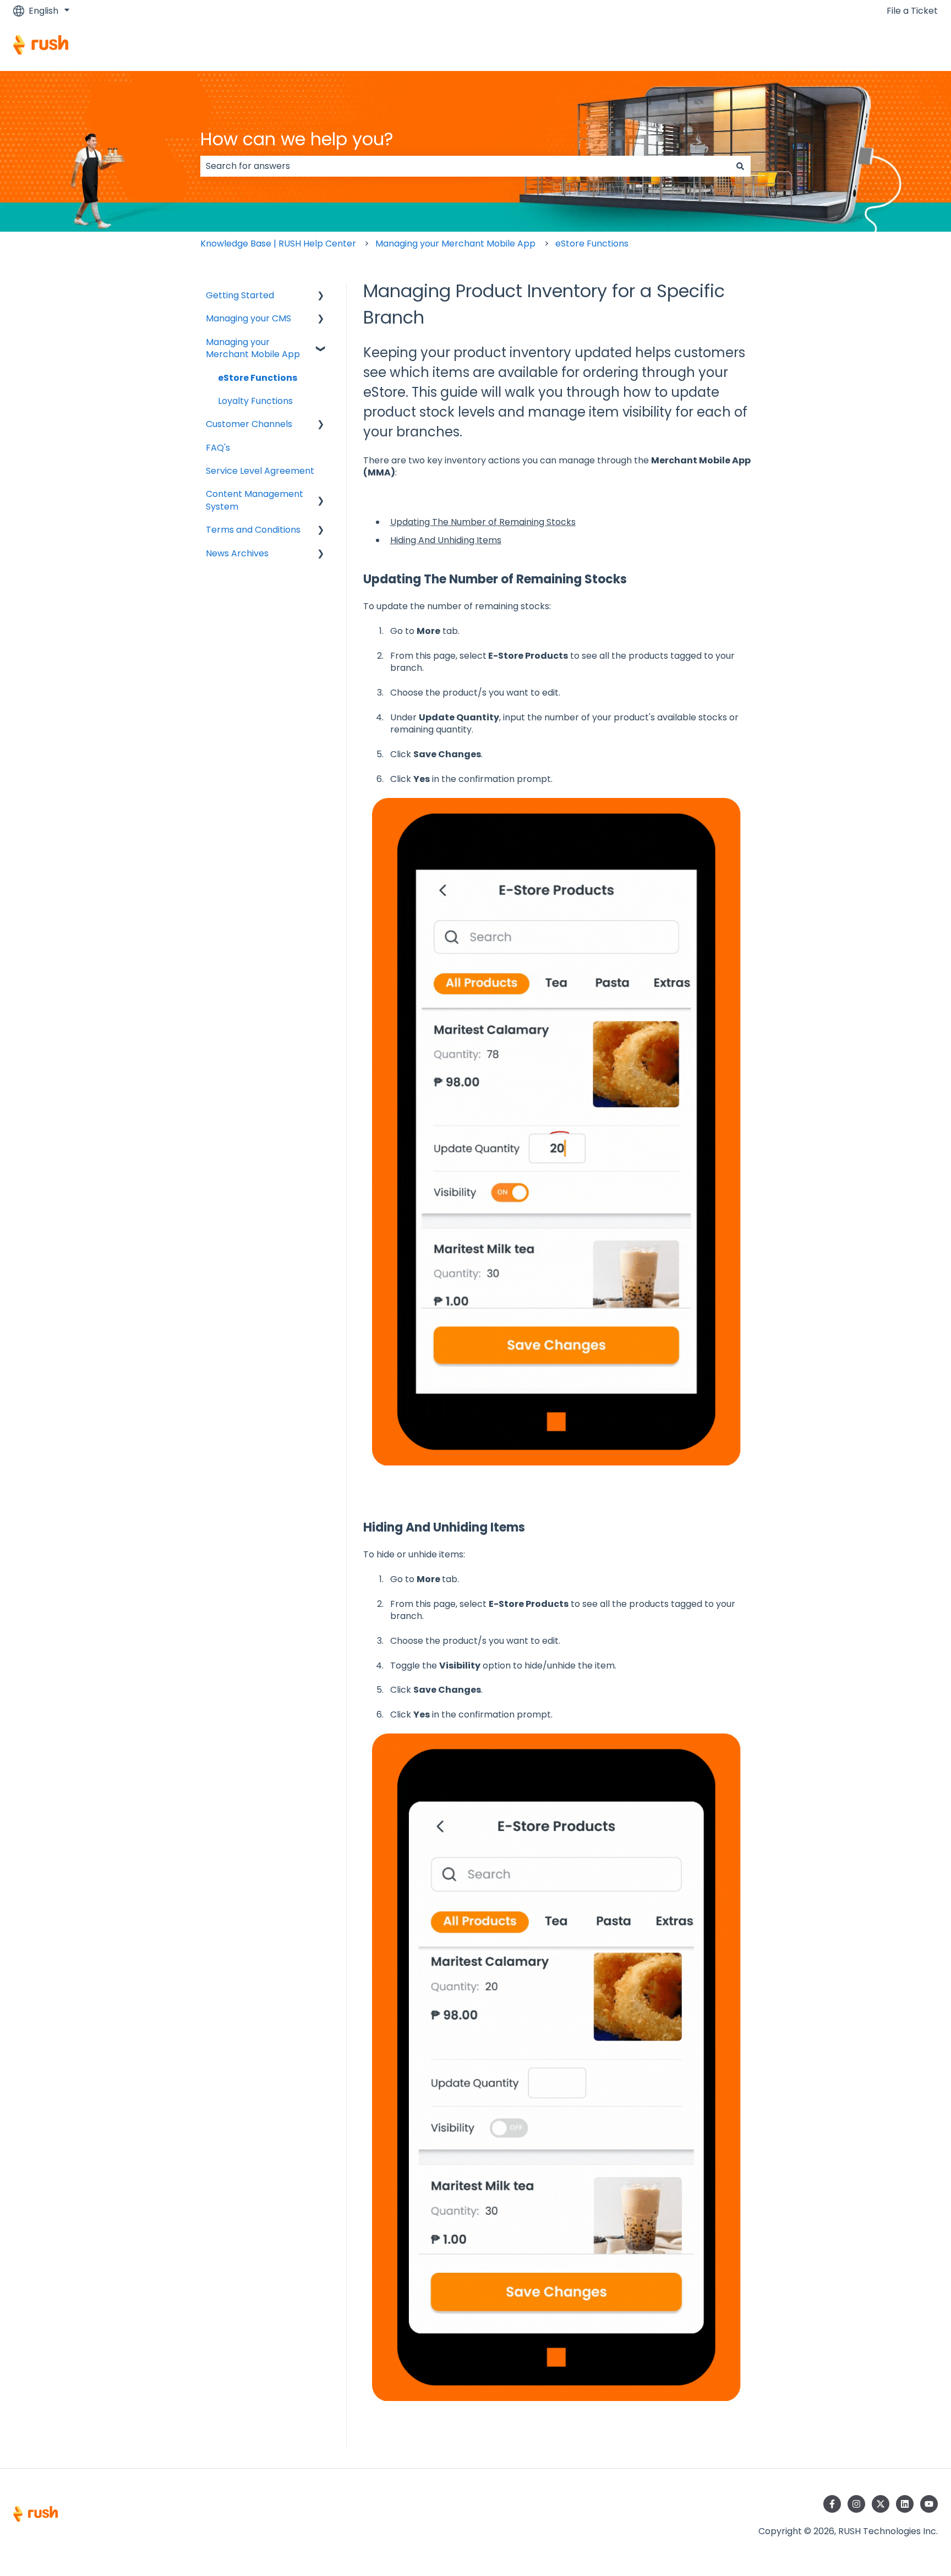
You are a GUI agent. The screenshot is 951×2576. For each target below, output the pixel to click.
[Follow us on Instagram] (856, 2504)
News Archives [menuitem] (237, 553)
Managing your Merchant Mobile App (455, 244)
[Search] (740, 166)
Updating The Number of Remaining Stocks (483, 522)
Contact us (903, 47)
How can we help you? (297, 139)
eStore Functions (592, 244)
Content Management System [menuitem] (255, 500)
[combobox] (465, 166)
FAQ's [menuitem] (218, 448)
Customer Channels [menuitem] (249, 424)
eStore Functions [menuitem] (258, 378)
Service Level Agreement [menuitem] (260, 471)
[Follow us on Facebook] (832, 2504)
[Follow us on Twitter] (881, 2504)
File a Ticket (912, 11)
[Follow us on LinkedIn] (905, 2504)
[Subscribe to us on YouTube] (929, 2504)
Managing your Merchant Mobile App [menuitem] (253, 348)
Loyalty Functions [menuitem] (255, 401)
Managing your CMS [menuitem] (248, 318)
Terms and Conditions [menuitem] (253, 530)
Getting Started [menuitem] (240, 295)
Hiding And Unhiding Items (446, 540)
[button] (321, 296)
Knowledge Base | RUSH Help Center (278, 244)
